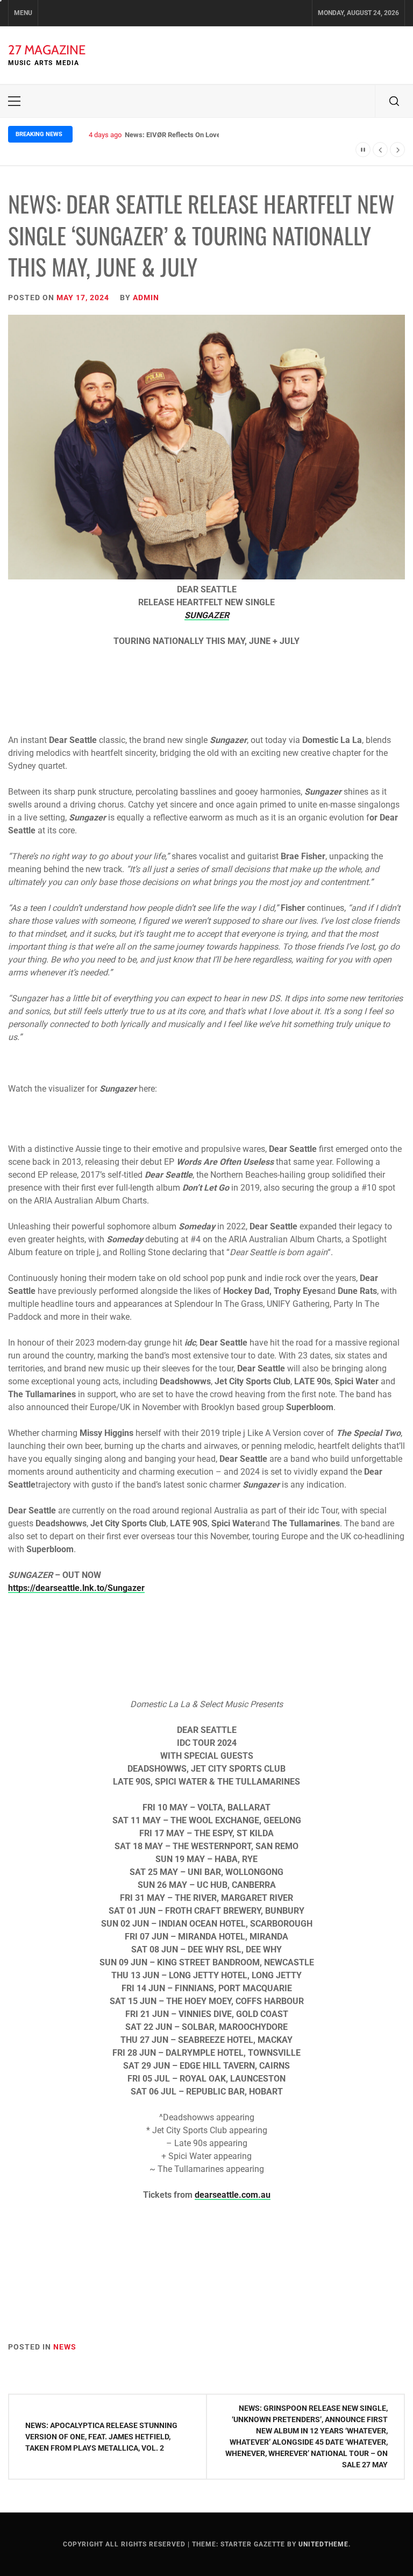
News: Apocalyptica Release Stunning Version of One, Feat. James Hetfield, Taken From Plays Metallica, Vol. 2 (101, 2437)
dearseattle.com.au (233, 2195)
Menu (23, 13)
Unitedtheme (323, 2544)
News (65, 2347)
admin (146, 298)
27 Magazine (47, 50)
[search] (394, 101)
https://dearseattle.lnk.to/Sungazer (76, 1588)
